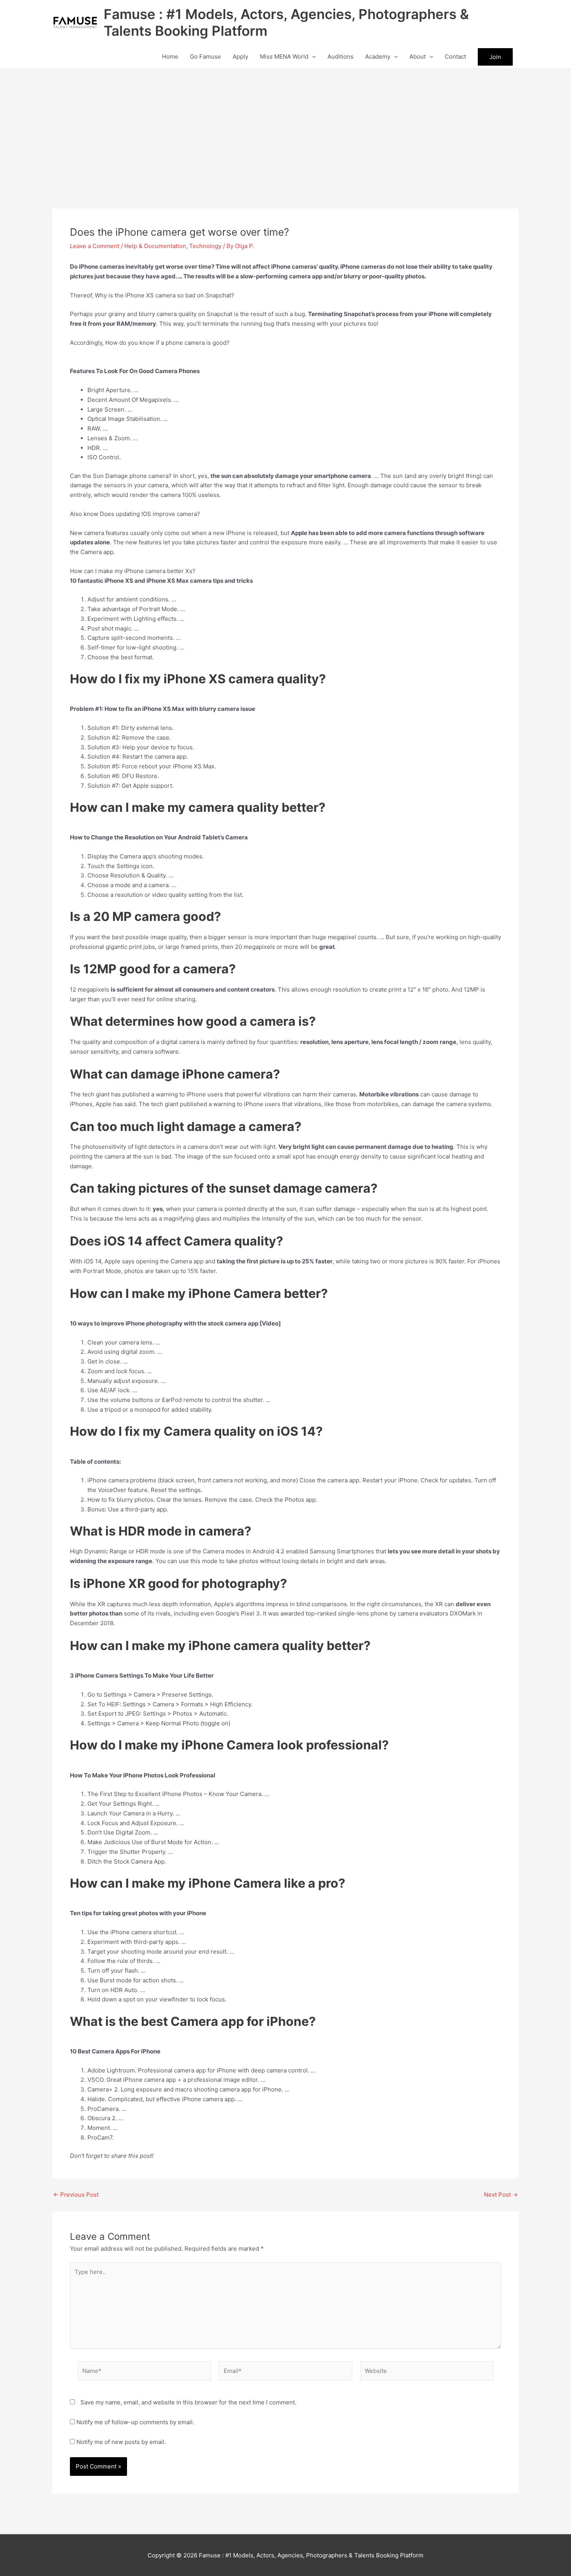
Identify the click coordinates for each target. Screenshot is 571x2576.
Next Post (501, 2195)
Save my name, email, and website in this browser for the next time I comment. (188, 2402)
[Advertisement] (285, 127)
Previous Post (76, 2195)
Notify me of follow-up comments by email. (135, 2422)
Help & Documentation (155, 246)
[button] (312, 57)
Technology (205, 246)
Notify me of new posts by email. (121, 2442)
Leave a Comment (95, 246)
